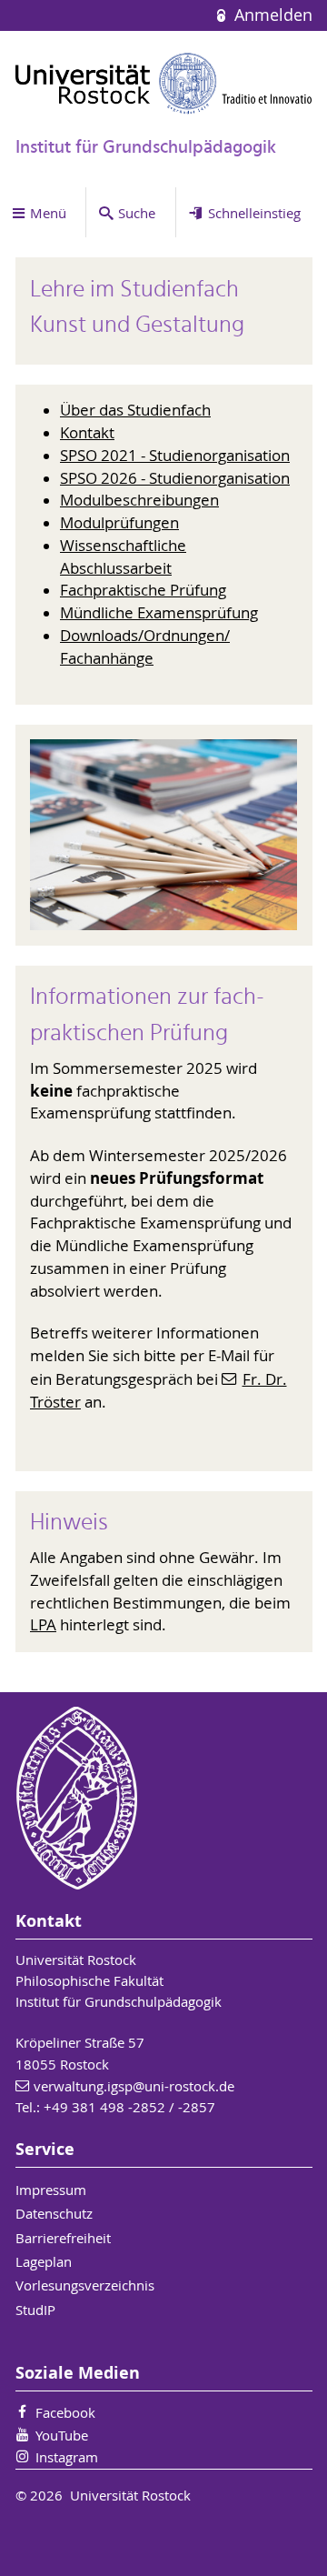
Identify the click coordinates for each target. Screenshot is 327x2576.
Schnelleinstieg (254, 213)
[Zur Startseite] (164, 83)
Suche (137, 213)
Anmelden (271, 15)
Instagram (67, 2457)
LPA (43, 1625)
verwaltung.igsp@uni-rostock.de (134, 2086)
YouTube (62, 2435)
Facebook (65, 2412)
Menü (48, 213)
